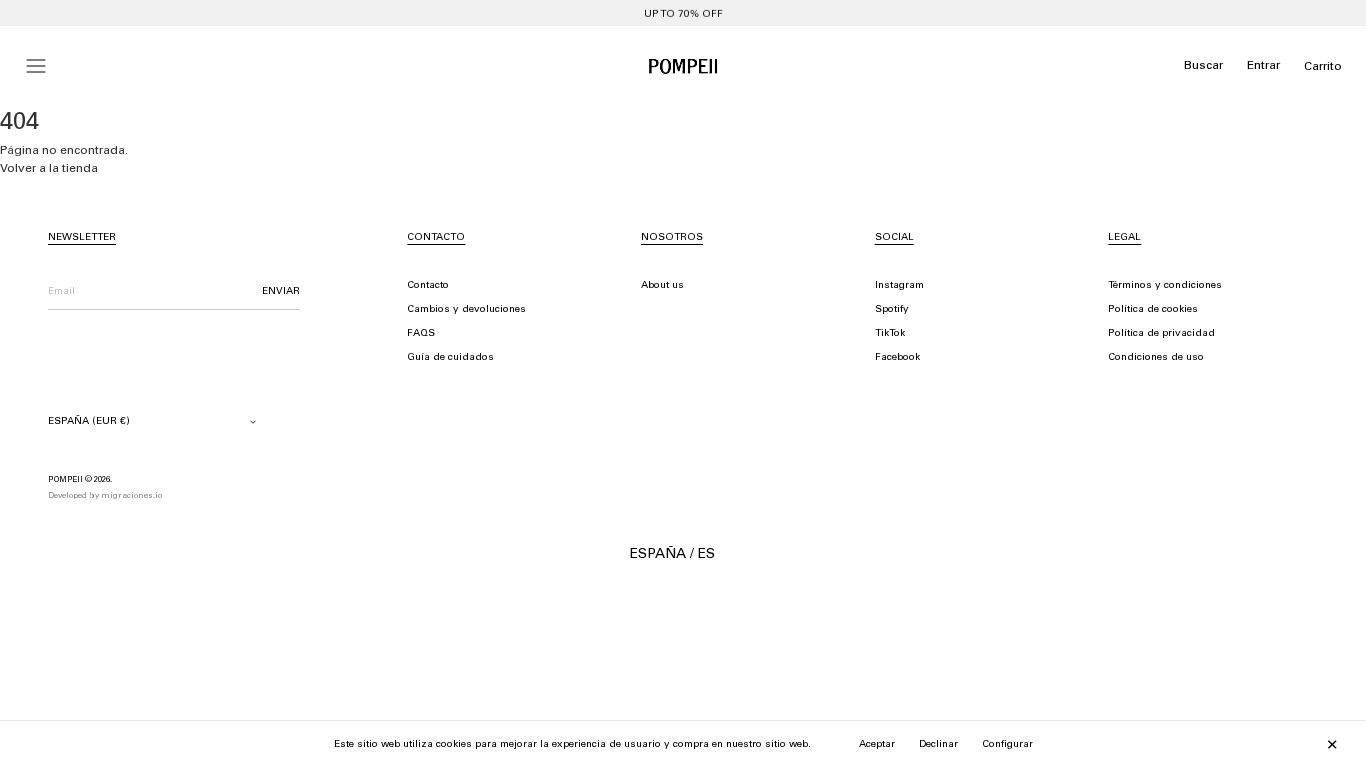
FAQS (421, 334)
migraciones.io (131, 496)
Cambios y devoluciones (466, 310)
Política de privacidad (1161, 334)
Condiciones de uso (1156, 358)
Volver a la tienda (49, 169)
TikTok (890, 334)
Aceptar (877, 745)
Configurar (1007, 745)
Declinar (938, 745)
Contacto (428, 286)
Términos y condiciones (1165, 286)
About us (662, 286)
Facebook (897, 358)
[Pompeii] (683, 66)
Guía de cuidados (450, 358)
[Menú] (36, 66)
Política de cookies (1153, 310)
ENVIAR (281, 292)
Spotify (892, 310)
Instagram (899, 286)
